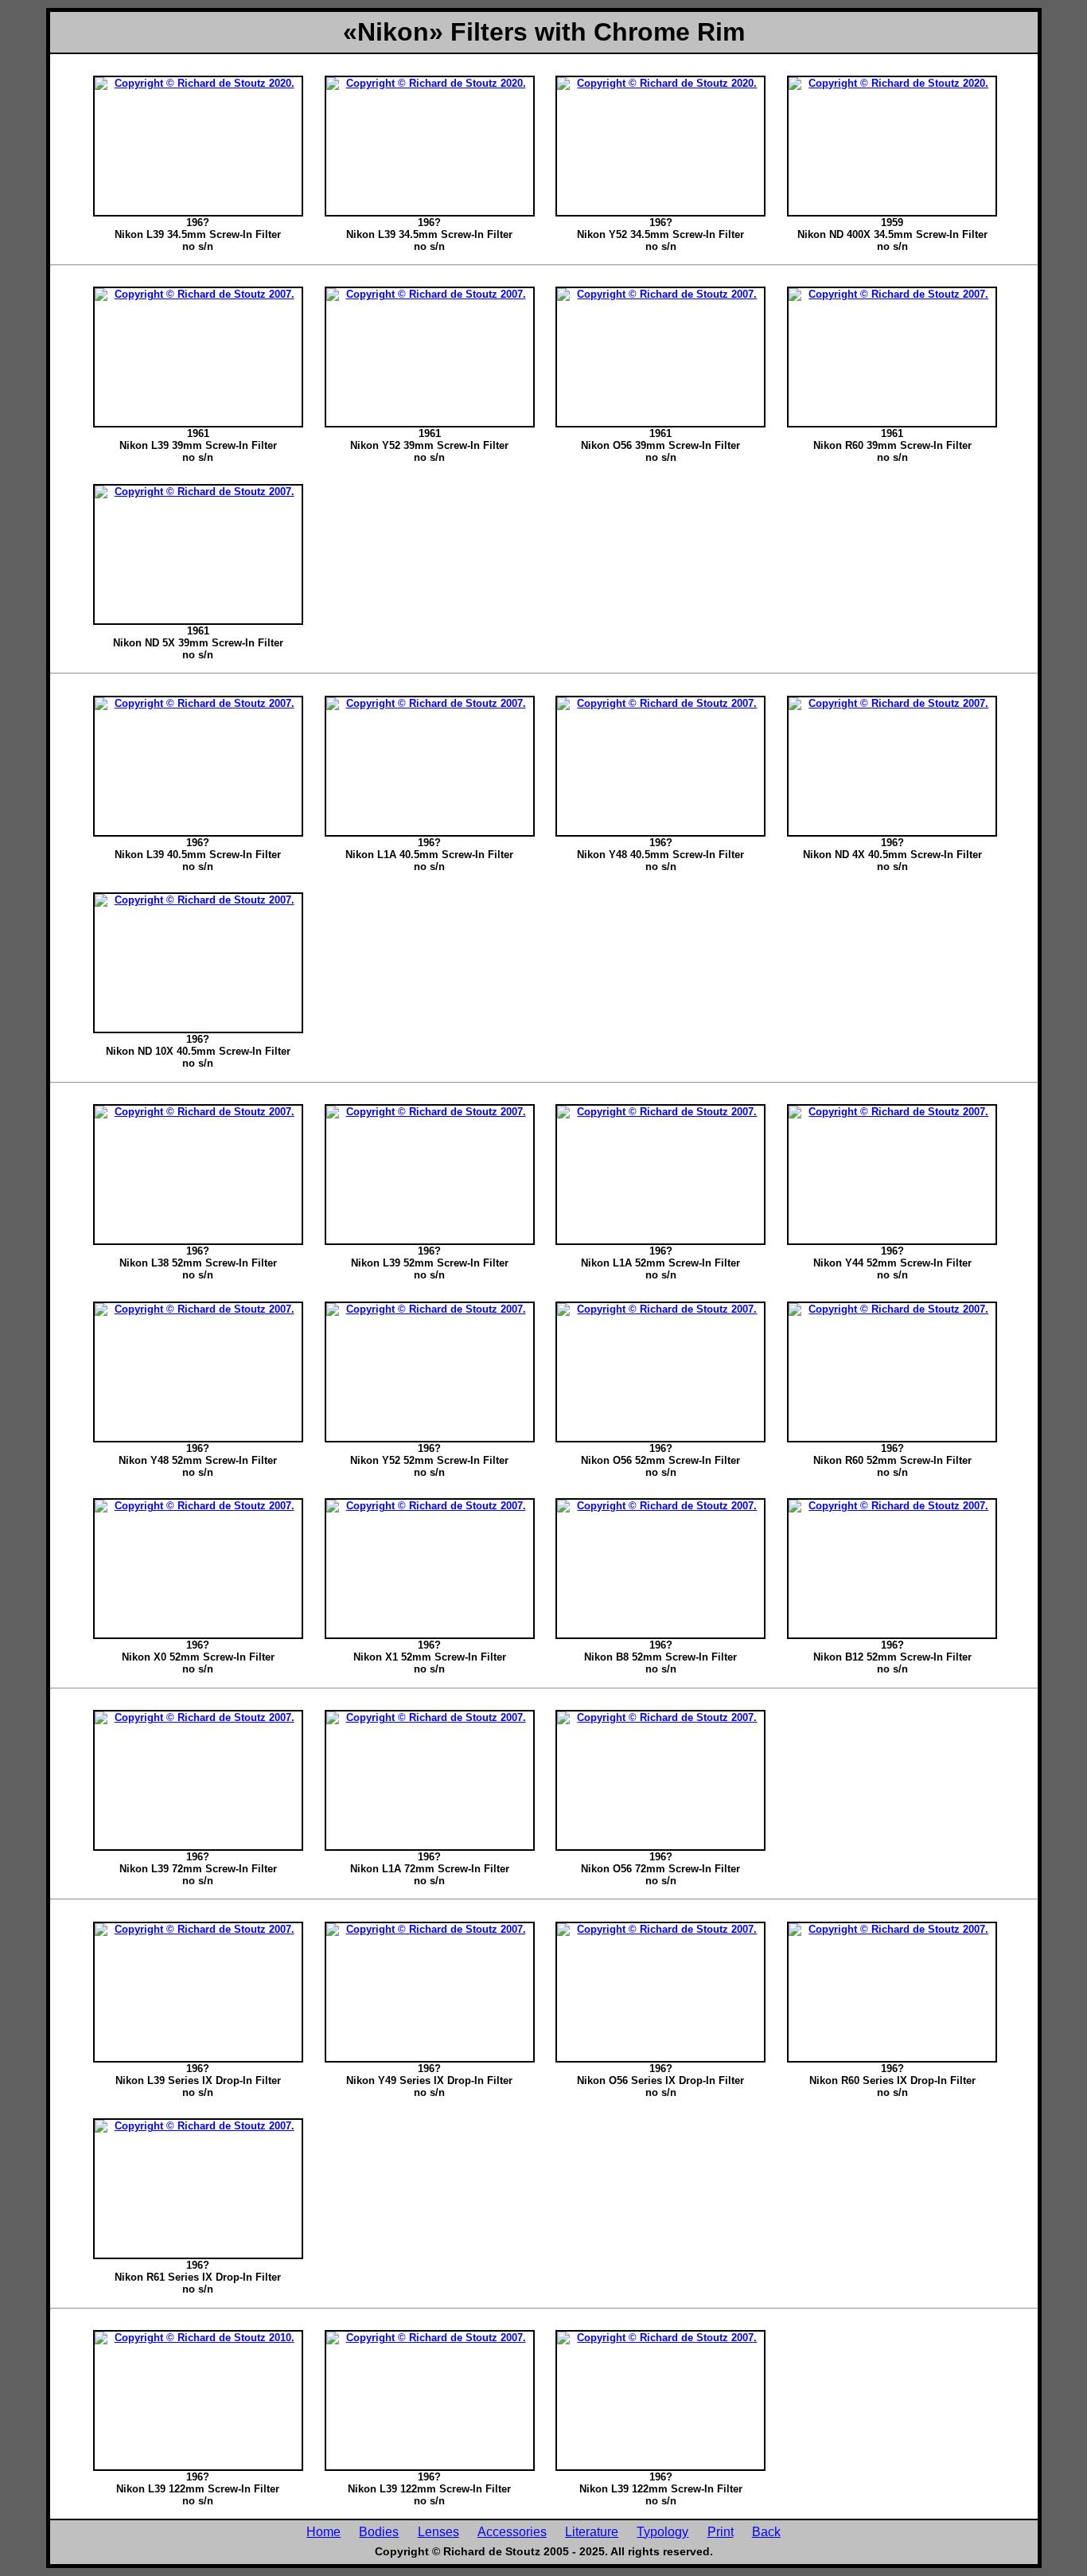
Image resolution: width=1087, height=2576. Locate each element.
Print (721, 2531)
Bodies (379, 2531)
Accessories (512, 2531)
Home (323, 2531)
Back (766, 2531)
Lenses (438, 2531)
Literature (592, 2531)
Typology (662, 2531)
